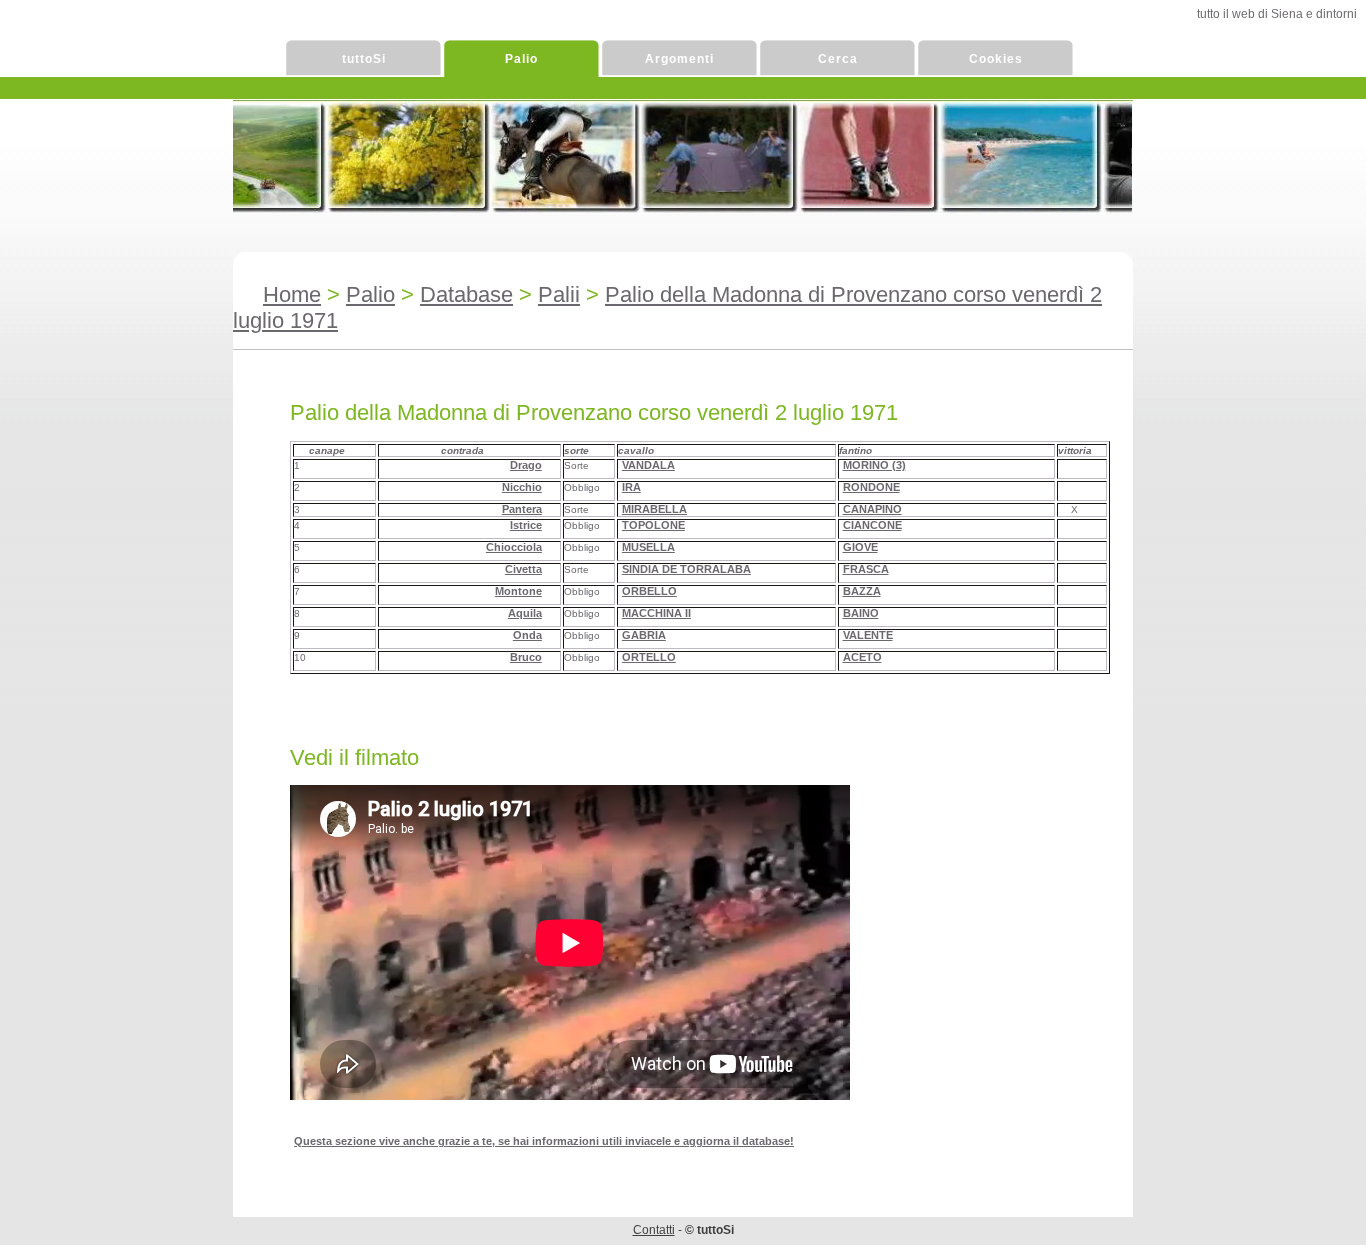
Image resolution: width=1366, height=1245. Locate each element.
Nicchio (522, 487)
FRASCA (866, 569)
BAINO (861, 613)
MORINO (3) (874, 465)
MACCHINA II (656, 613)
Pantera (522, 509)
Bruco (526, 657)
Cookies (996, 59)
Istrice (526, 525)
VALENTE (868, 635)
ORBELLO (649, 591)
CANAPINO (872, 509)
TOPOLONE (653, 525)
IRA (631, 487)
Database (466, 294)
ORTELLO (649, 657)
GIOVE (860, 547)
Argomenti (679, 59)
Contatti (654, 1230)
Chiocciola (514, 547)
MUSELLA (648, 547)
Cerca (838, 59)
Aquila (525, 613)
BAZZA (862, 591)
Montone (518, 591)
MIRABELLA (654, 509)
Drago (526, 465)
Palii (559, 294)
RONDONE (871, 487)
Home (292, 294)
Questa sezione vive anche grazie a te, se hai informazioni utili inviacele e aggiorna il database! (544, 1141)
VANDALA (648, 465)
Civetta (523, 569)
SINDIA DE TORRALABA (686, 569)
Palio (521, 59)
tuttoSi (364, 59)
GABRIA (644, 635)
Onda (527, 635)
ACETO (862, 657)
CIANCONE (872, 525)
